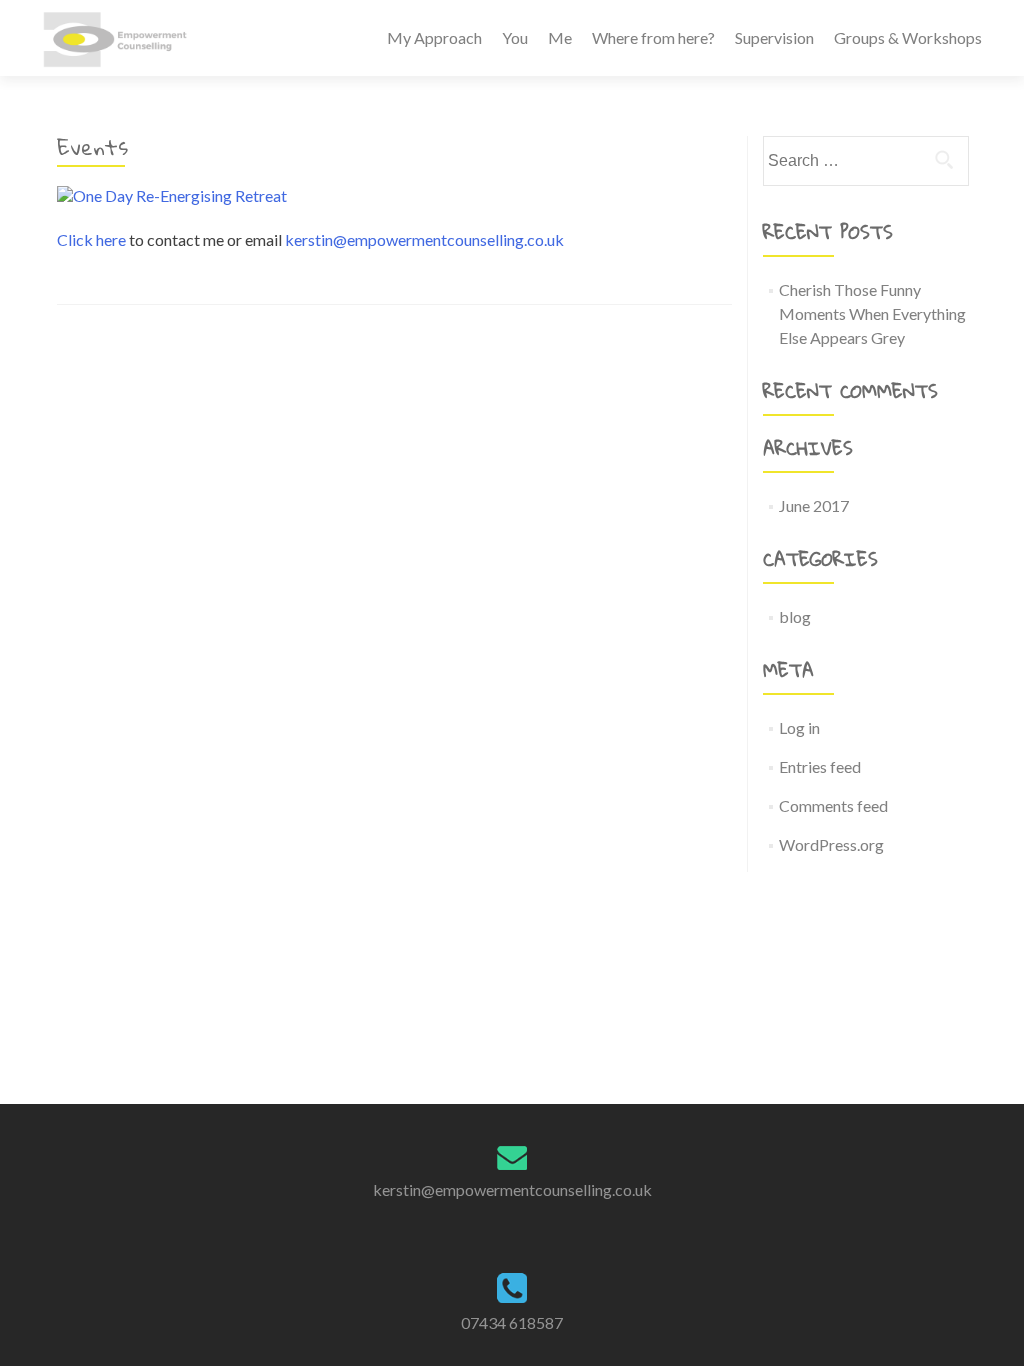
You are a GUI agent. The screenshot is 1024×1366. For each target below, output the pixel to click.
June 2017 (814, 505)
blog (795, 616)
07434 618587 (512, 1322)
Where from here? (653, 37)
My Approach (434, 37)
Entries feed (820, 766)
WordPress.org (831, 844)
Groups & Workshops (908, 37)
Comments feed (833, 805)
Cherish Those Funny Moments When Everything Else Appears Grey (872, 313)
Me (560, 37)
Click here (91, 239)
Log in (799, 727)
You (515, 37)
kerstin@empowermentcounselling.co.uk (424, 239)
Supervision (774, 37)
